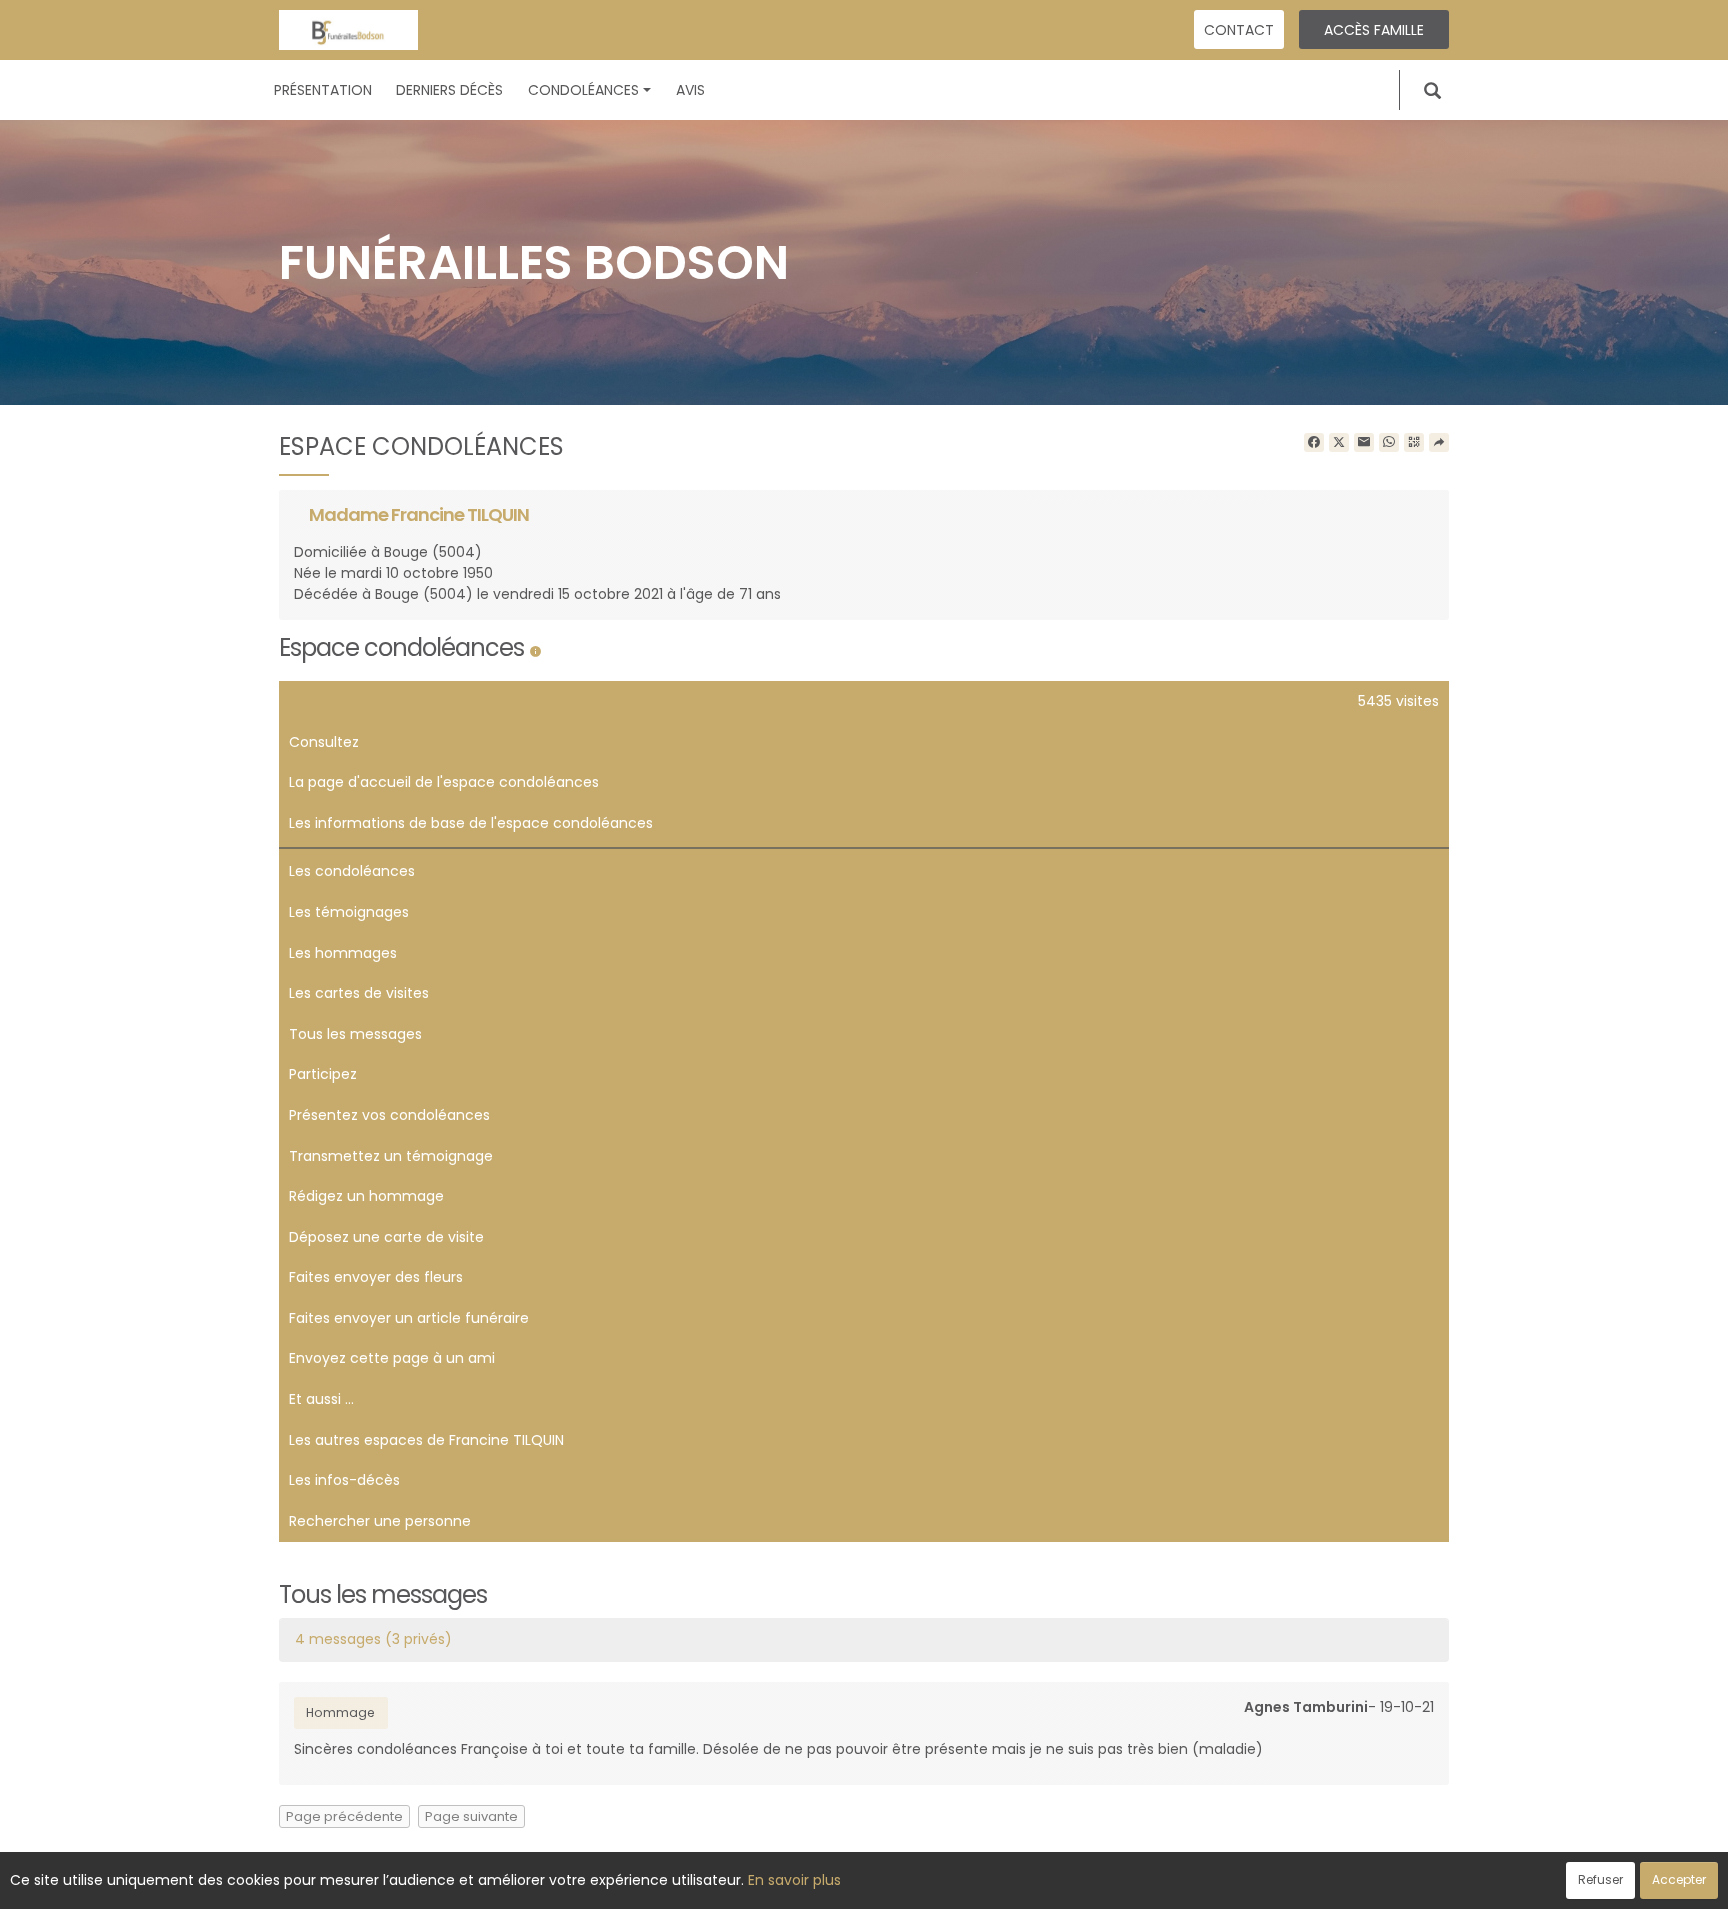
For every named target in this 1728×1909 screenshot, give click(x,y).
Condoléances (583, 90)
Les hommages (343, 953)
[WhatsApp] (1389, 443)
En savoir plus (794, 1880)
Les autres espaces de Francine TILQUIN (426, 1440)
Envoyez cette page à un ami (392, 1358)
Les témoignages (349, 912)
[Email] (1364, 443)
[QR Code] (1414, 443)
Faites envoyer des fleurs (376, 1277)
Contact (1239, 30)
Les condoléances (352, 871)
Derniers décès (449, 90)
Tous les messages (355, 1034)
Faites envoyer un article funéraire (409, 1318)
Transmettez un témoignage (391, 1156)
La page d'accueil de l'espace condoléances (444, 782)
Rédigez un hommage (366, 1196)
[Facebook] (1314, 443)
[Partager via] (1439, 443)
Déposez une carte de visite (386, 1237)
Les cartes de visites (359, 993)
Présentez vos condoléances (389, 1115)
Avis (690, 90)
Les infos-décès (344, 1480)
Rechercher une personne (380, 1521)
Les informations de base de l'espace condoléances (471, 823)
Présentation (323, 90)
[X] (1339, 443)
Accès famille (1374, 30)
